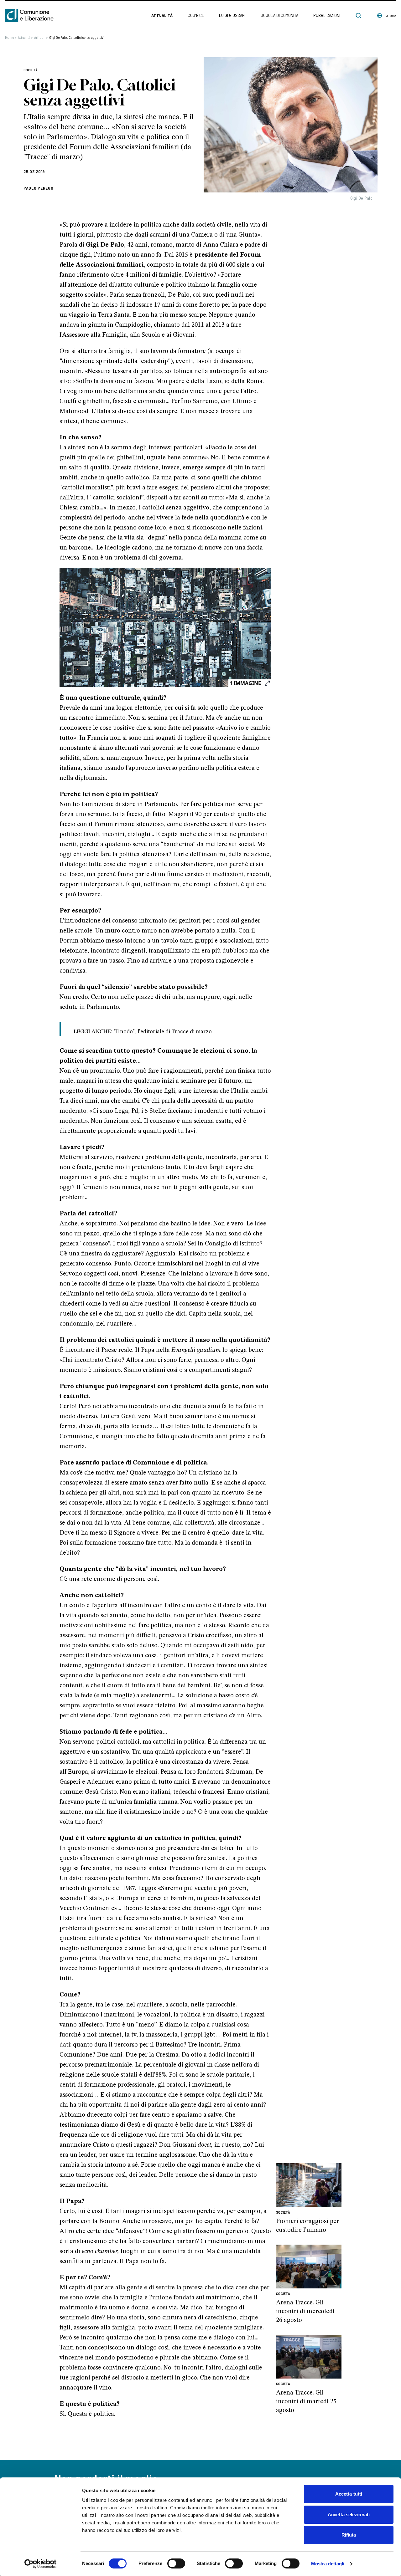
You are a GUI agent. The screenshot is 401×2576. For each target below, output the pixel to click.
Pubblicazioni (327, 15)
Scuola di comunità (279, 15)
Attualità (162, 15)
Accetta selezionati (349, 2515)
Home (11, 37)
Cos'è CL (196, 15)
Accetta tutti (349, 2494)
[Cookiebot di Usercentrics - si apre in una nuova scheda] (41, 2564)
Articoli (41, 37)
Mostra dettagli (328, 2564)
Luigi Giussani (232, 15)
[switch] (176, 2563)
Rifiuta (349, 2535)
